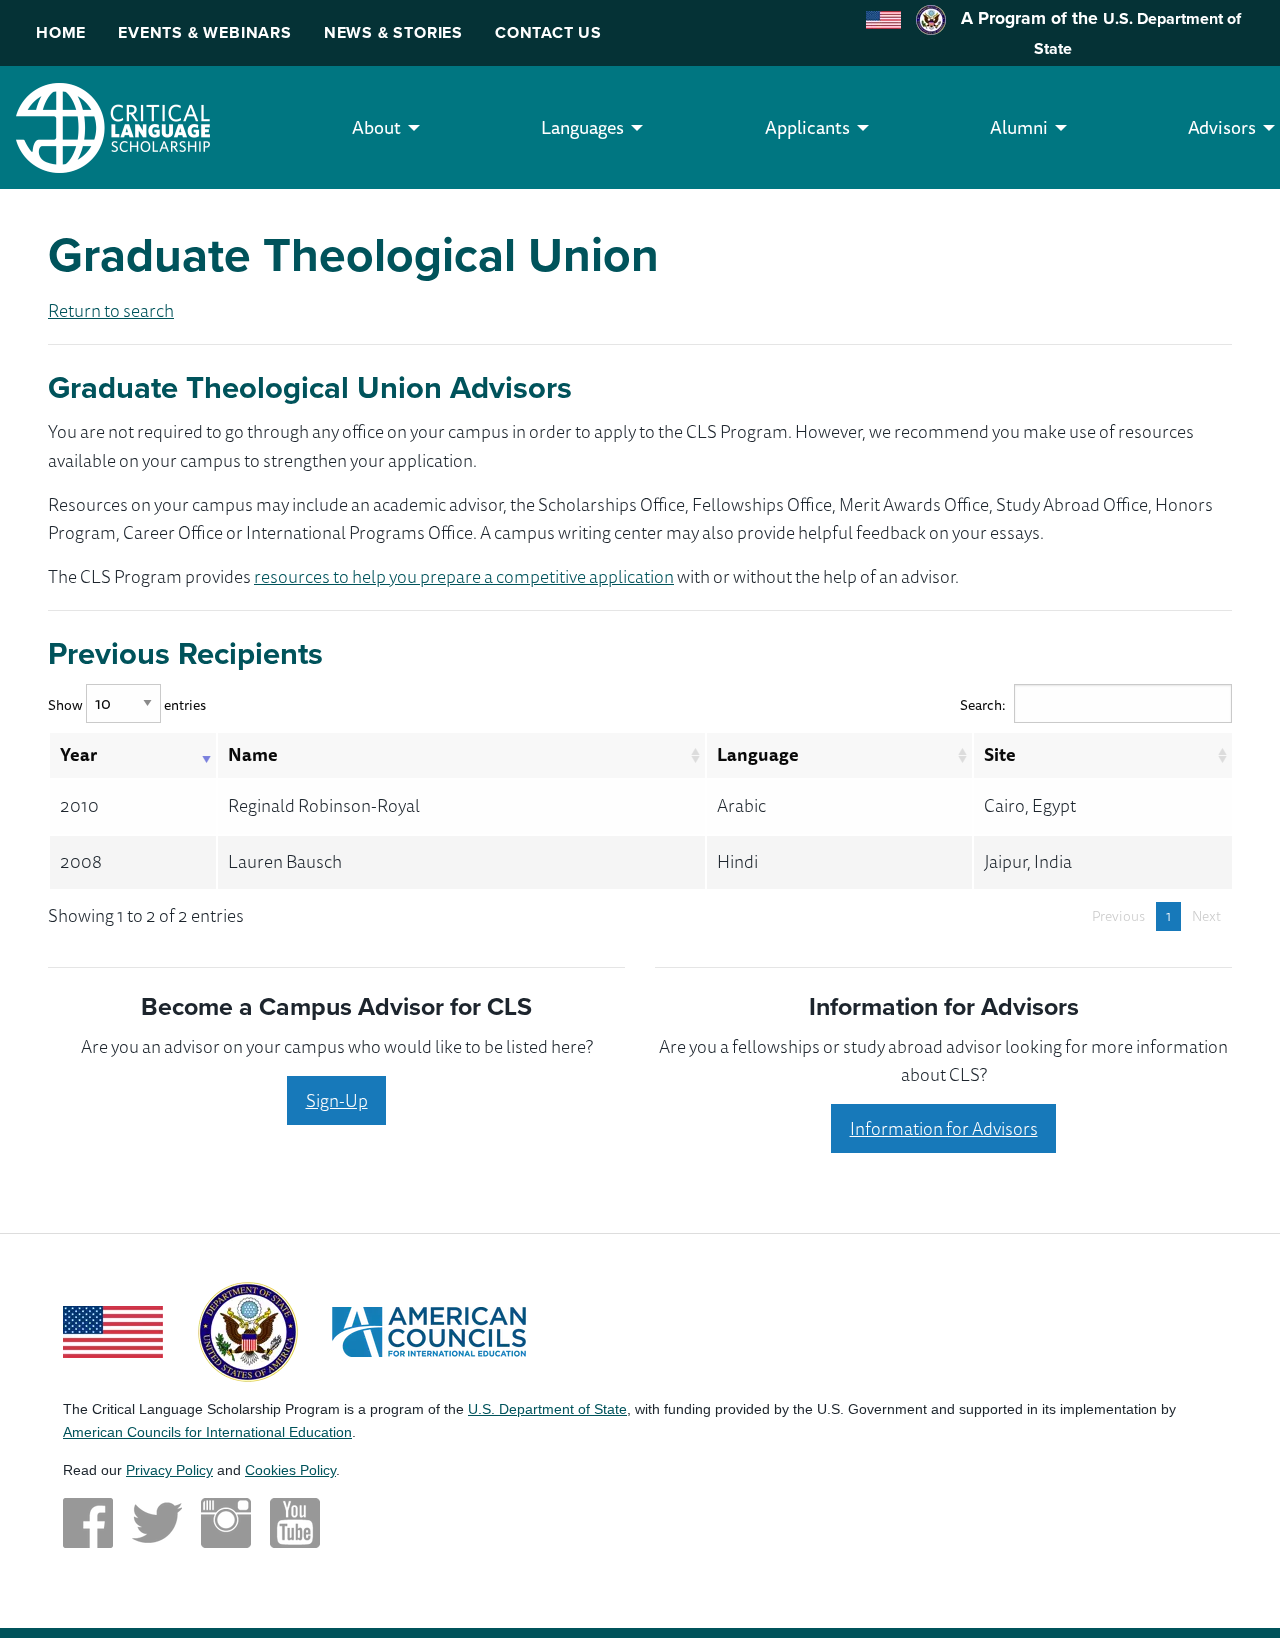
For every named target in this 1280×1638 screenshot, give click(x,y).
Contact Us (548, 32)
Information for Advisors (944, 1128)
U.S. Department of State (547, 1409)
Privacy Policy (169, 1470)
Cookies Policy (290, 1470)
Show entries (127, 704)
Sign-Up (337, 1100)
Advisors (1222, 127)
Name (253, 754)
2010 (79, 805)
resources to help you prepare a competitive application (464, 576)
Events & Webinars (205, 32)
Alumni (1019, 127)
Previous (1118, 916)
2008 (81, 861)
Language (758, 754)
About (376, 127)
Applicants (807, 127)
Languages (582, 127)
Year (78, 754)
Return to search (111, 310)
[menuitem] (376, 127)
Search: (983, 704)
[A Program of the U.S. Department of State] (248, 1330)
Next (1206, 916)
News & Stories (393, 32)
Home (61, 32)
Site (1000, 754)
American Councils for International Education (207, 1432)
